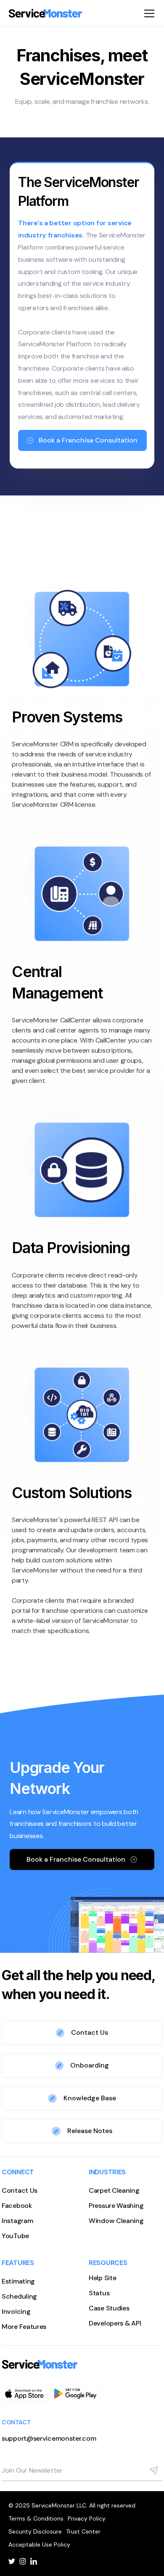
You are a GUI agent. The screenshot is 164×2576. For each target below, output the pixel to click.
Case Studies (109, 2308)
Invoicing (16, 2311)
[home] (45, 13)
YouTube (15, 2236)
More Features (24, 2327)
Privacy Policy (87, 2518)
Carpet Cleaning (114, 2190)
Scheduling (19, 2296)
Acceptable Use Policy (39, 2544)
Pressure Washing (116, 2206)
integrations (30, 794)
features (82, 784)
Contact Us (20, 2190)
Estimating (18, 2281)
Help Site (102, 2278)
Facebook (17, 2206)
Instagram (17, 2221)
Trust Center (83, 2531)
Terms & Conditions (36, 2518)
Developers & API (115, 2323)
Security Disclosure (35, 2531)
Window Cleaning (116, 2221)
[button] (148, 13)
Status (99, 2293)
